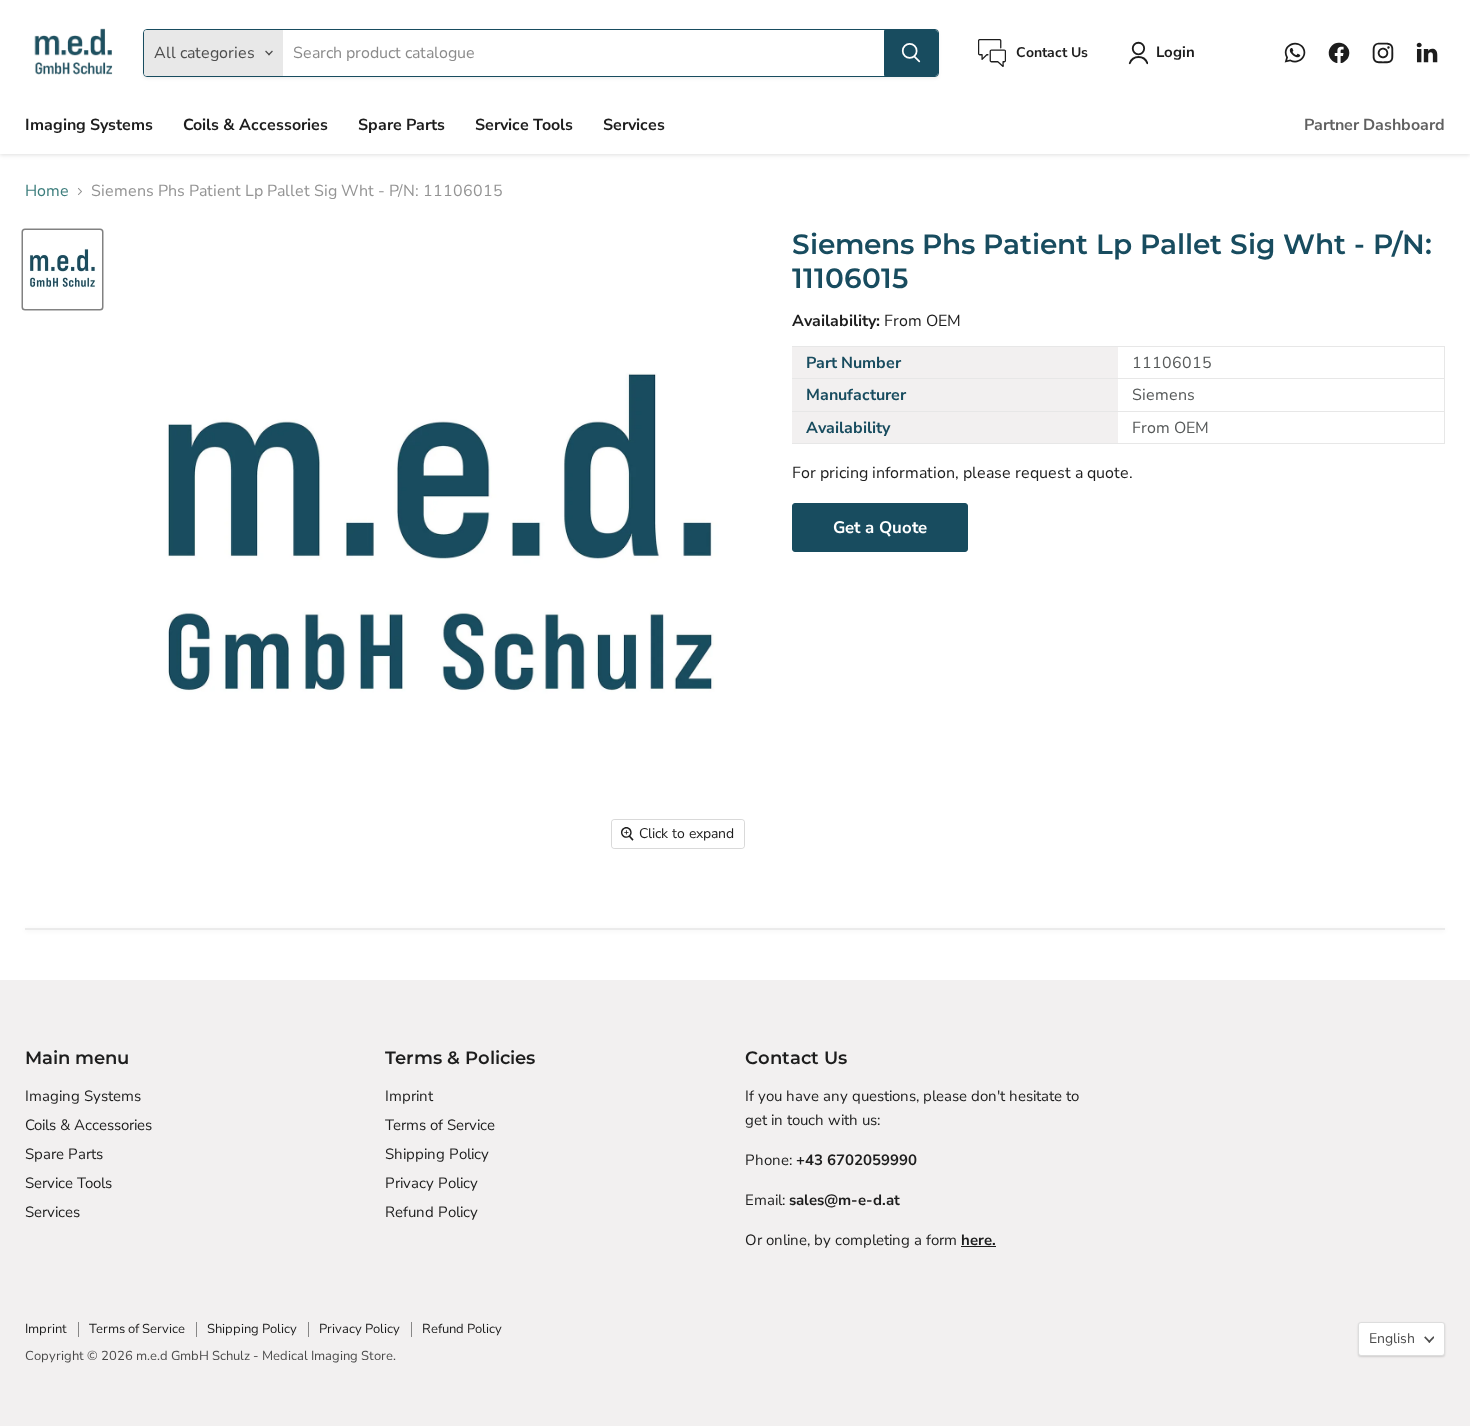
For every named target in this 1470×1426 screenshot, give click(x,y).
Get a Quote (880, 527)
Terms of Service (440, 1125)
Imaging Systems (89, 125)
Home (47, 191)
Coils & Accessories (255, 125)
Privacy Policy (431, 1183)
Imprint (409, 1096)
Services (634, 125)
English (1392, 1338)
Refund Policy (431, 1212)
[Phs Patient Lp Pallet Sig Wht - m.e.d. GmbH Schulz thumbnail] (62, 269)
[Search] (911, 53)
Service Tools (524, 125)
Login (1175, 52)
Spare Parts (401, 125)
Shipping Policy (437, 1154)
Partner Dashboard (1374, 125)
